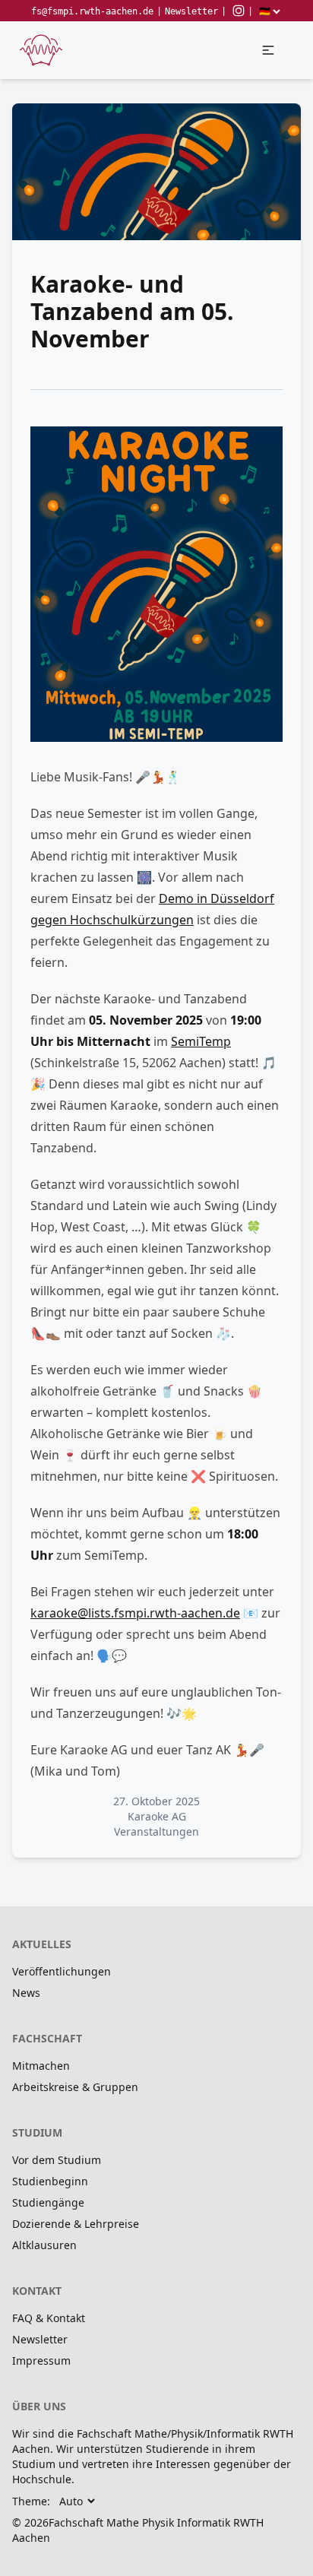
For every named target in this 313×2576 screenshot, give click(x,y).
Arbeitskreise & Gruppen (75, 2087)
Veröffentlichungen (62, 1971)
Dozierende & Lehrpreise (76, 2224)
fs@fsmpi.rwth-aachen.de (92, 11)
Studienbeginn (50, 2181)
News (26, 1993)
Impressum (41, 2361)
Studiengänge (48, 2202)
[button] (268, 50)
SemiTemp (201, 1041)
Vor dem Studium (57, 2160)
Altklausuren (44, 2245)
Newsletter (191, 11)
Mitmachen (41, 2066)
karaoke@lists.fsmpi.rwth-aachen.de (135, 1613)
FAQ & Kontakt (49, 2318)
